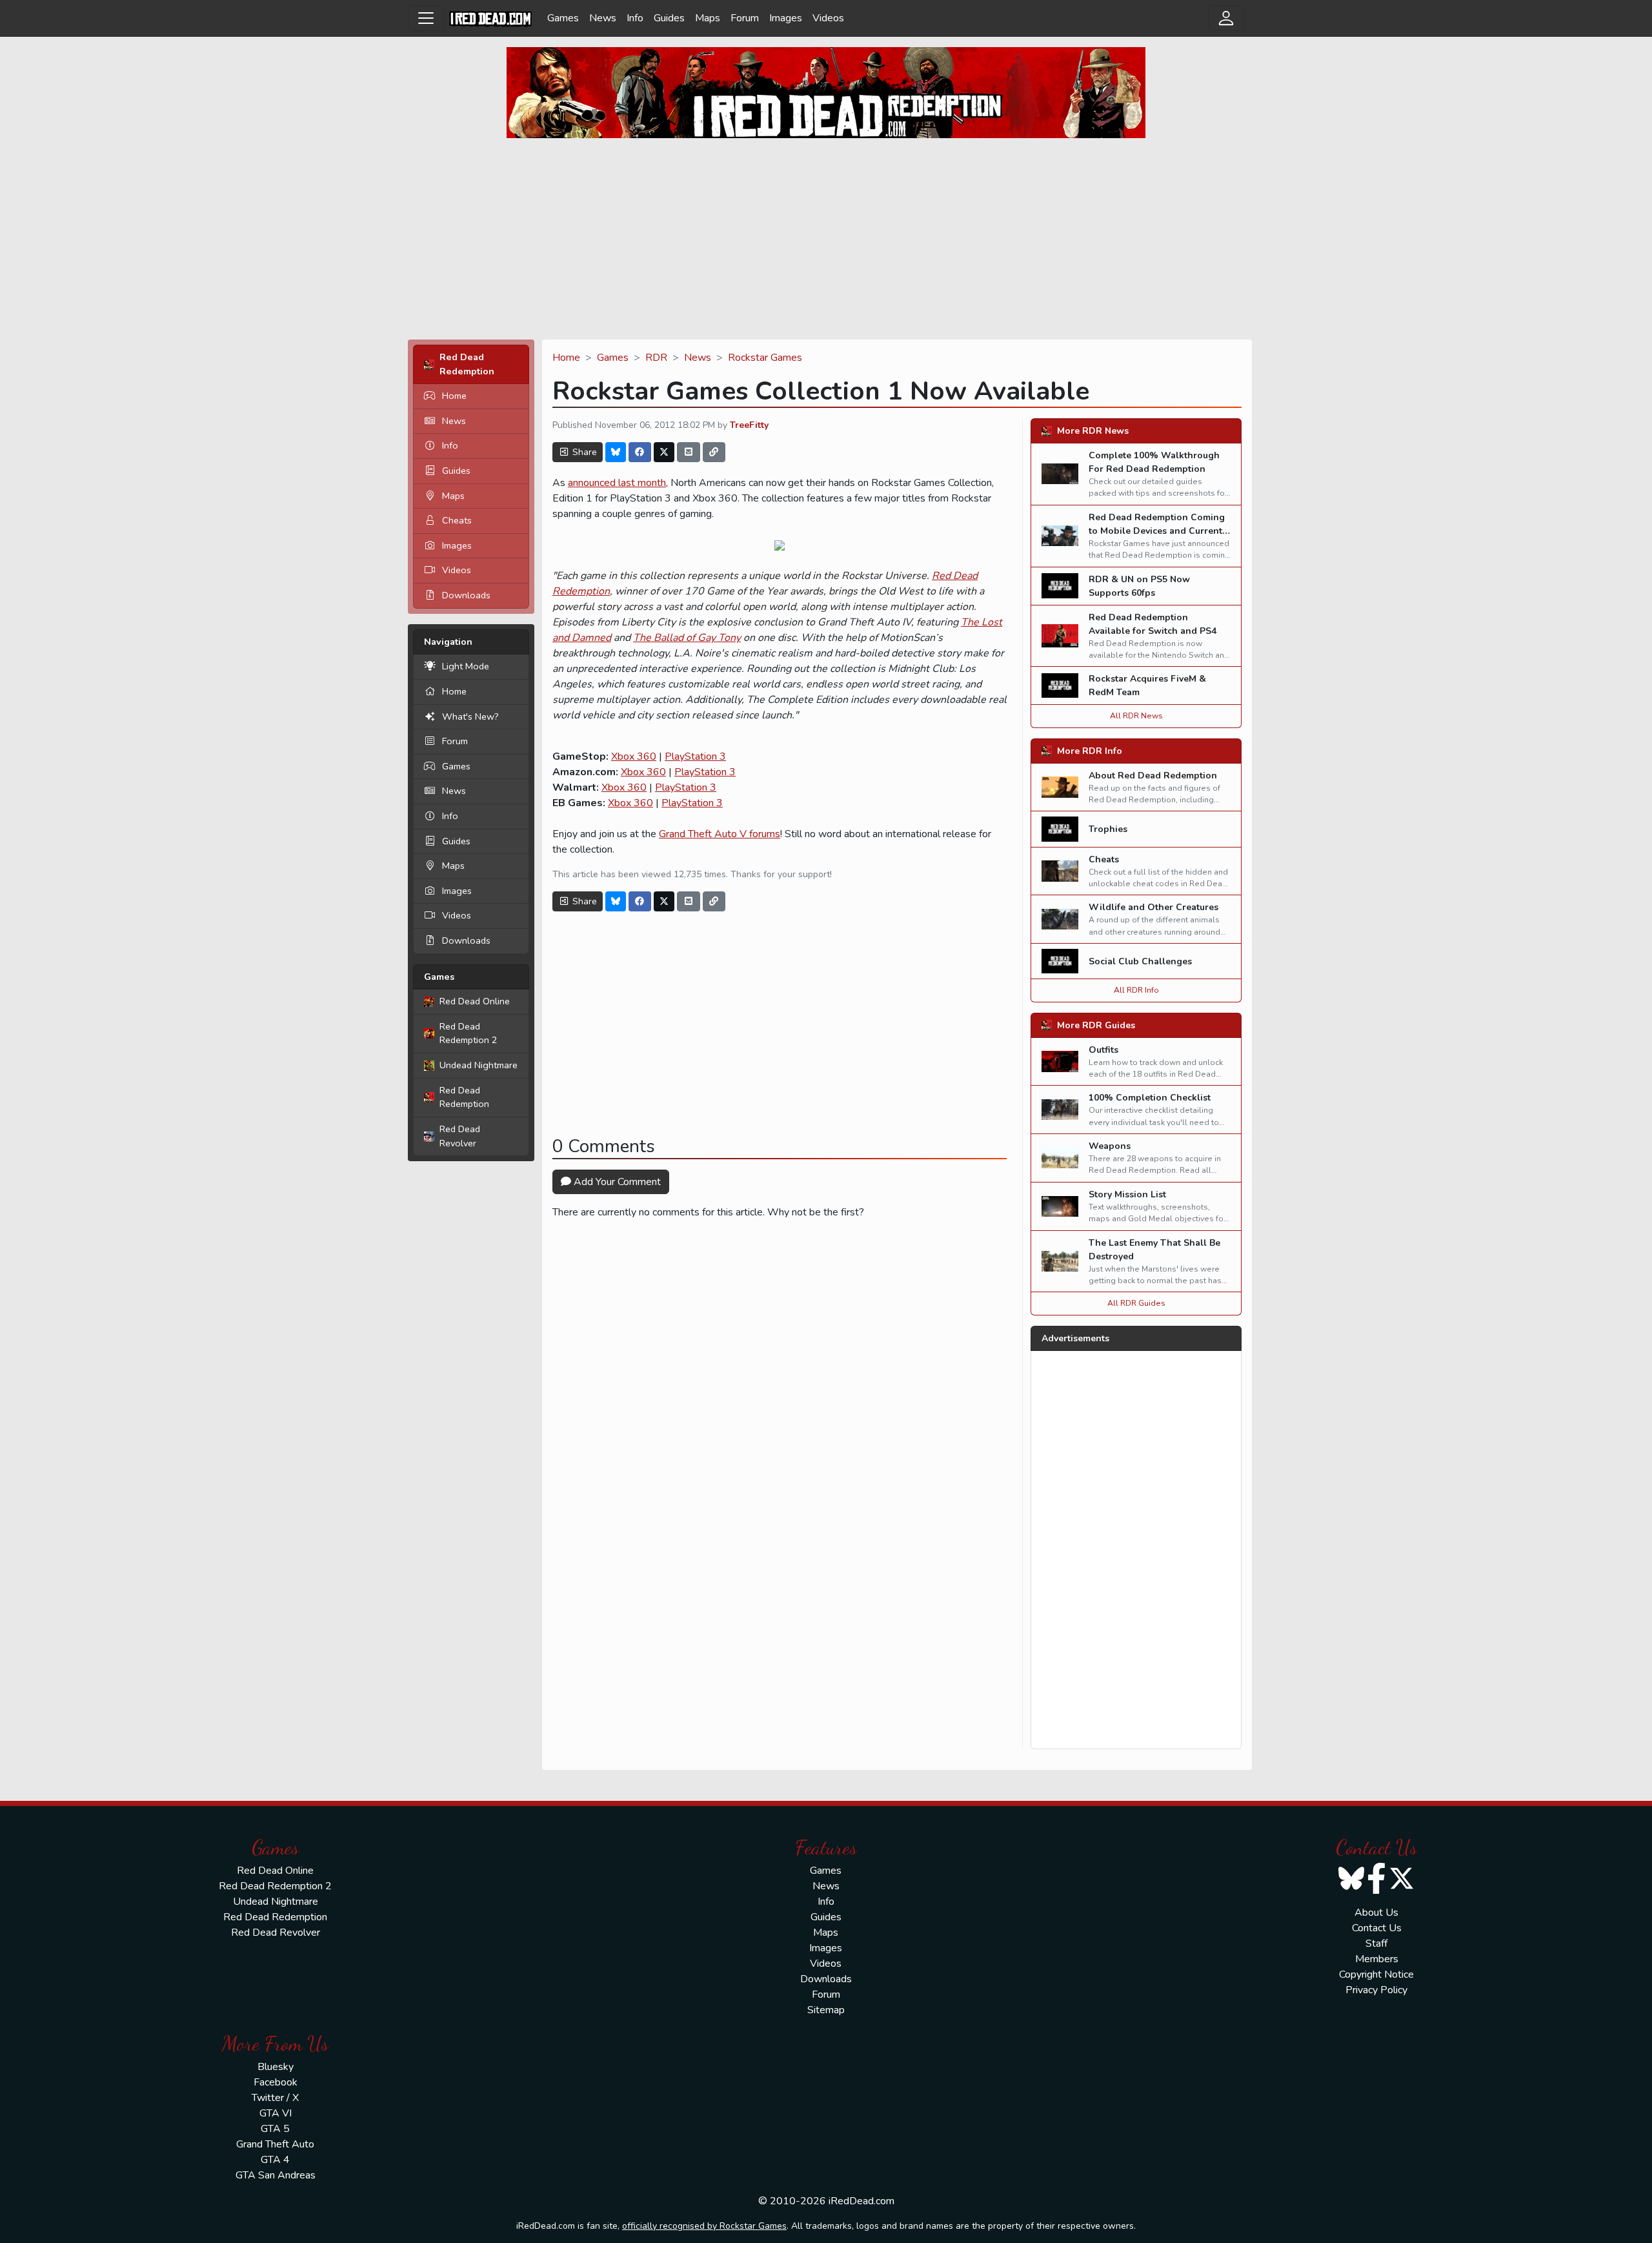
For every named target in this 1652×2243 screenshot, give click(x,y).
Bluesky (276, 2067)
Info (635, 18)
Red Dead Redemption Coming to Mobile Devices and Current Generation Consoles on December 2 (1157, 538)
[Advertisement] (826, 239)
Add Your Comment (616, 1182)
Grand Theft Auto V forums (720, 834)
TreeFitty (749, 425)
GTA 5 (275, 2129)
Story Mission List (1127, 1194)
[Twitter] (664, 452)
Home (454, 396)
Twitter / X (275, 2098)
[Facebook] (640, 452)
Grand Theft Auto (275, 2144)
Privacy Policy (1376, 1990)
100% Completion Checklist (1150, 1098)
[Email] (689, 452)
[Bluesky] (616, 452)
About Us (1376, 1913)
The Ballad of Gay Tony (687, 638)
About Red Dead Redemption (1153, 776)
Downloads (466, 595)
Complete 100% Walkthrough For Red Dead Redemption (1154, 462)
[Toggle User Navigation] (1226, 18)
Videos (828, 18)
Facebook (276, 2082)
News (603, 18)
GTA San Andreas (276, 2175)
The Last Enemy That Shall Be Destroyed (1154, 1250)
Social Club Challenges (1140, 961)
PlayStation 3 (695, 756)
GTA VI (276, 2113)
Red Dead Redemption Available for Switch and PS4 (1153, 624)
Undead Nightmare (478, 1065)
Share (583, 452)
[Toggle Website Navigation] (426, 18)
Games (563, 18)
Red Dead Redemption (464, 1097)
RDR (656, 358)
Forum (745, 18)
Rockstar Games (765, 358)
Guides (669, 18)
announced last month (617, 483)
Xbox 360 (634, 756)
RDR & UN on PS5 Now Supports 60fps (1139, 586)
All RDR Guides (1136, 1303)
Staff (1376, 1944)
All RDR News (1136, 716)
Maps (708, 18)
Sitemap (826, 2010)
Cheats (457, 520)
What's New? (470, 716)
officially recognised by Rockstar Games (704, 2226)
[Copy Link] (714, 452)
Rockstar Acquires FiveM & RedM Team (1147, 685)
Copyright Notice (1376, 1974)
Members (1377, 1959)
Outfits (1103, 1050)
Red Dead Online (475, 1001)
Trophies (1108, 829)
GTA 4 (275, 2160)
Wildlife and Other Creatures (1153, 907)
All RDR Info (1136, 990)
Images (786, 18)
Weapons (1110, 1146)
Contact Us (1377, 1928)
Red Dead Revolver (460, 1136)
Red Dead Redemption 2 (468, 1033)
